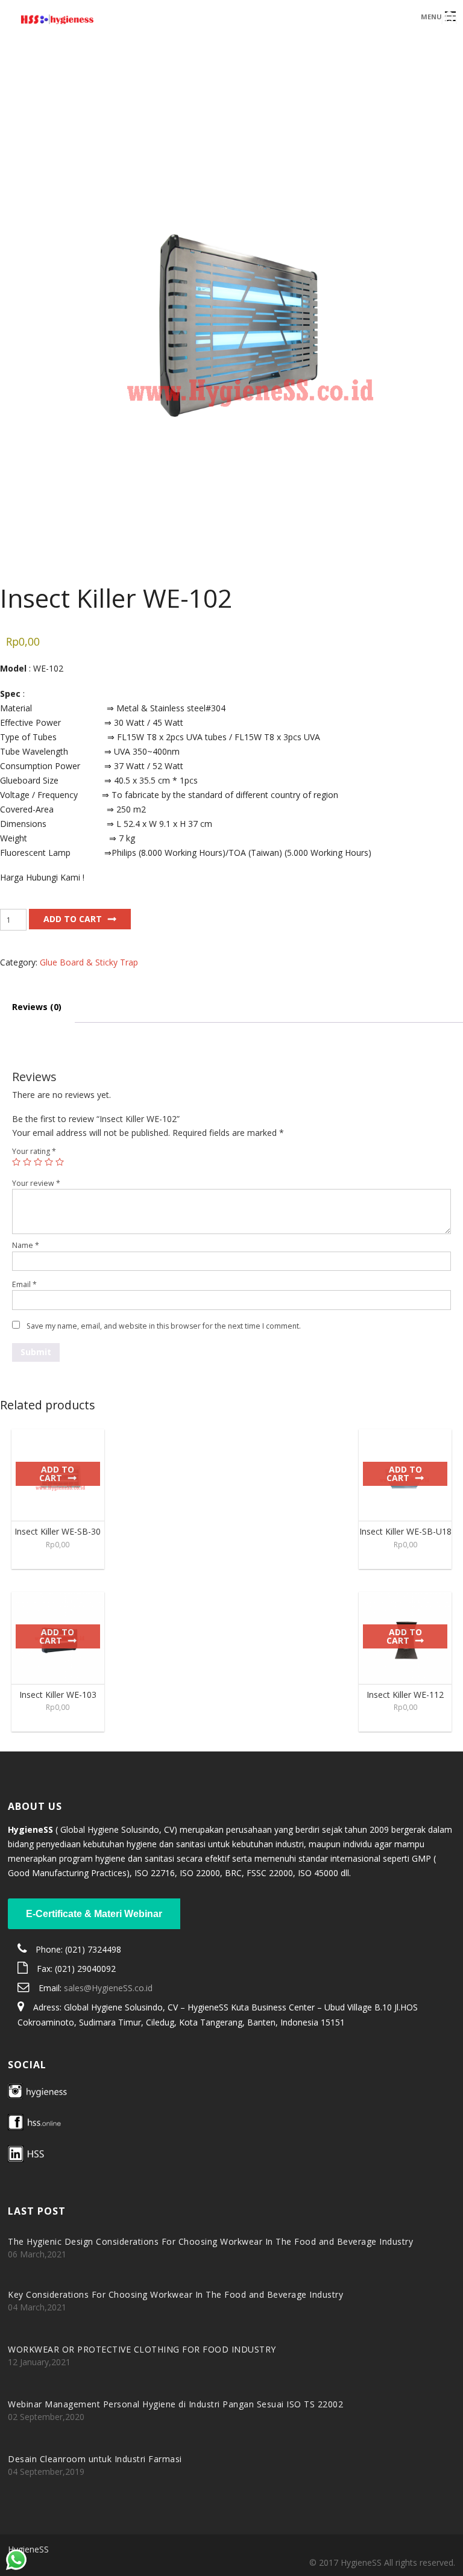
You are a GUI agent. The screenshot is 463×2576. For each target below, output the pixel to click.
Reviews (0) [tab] (37, 1007)
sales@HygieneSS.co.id (108, 1988)
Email (24, 1284)
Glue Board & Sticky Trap (89, 962)
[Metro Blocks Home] (178, 21)
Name (26, 1245)
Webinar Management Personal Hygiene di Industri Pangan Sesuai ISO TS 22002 (175, 2404)
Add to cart (73, 919)
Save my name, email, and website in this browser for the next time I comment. (164, 1326)
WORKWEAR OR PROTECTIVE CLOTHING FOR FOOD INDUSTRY (142, 2349)
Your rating (34, 1151)
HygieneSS (28, 2549)
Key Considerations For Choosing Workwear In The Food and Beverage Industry (175, 2294)
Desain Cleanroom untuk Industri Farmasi (95, 2459)
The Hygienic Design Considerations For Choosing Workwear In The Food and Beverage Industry (210, 2241)
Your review (36, 1183)
